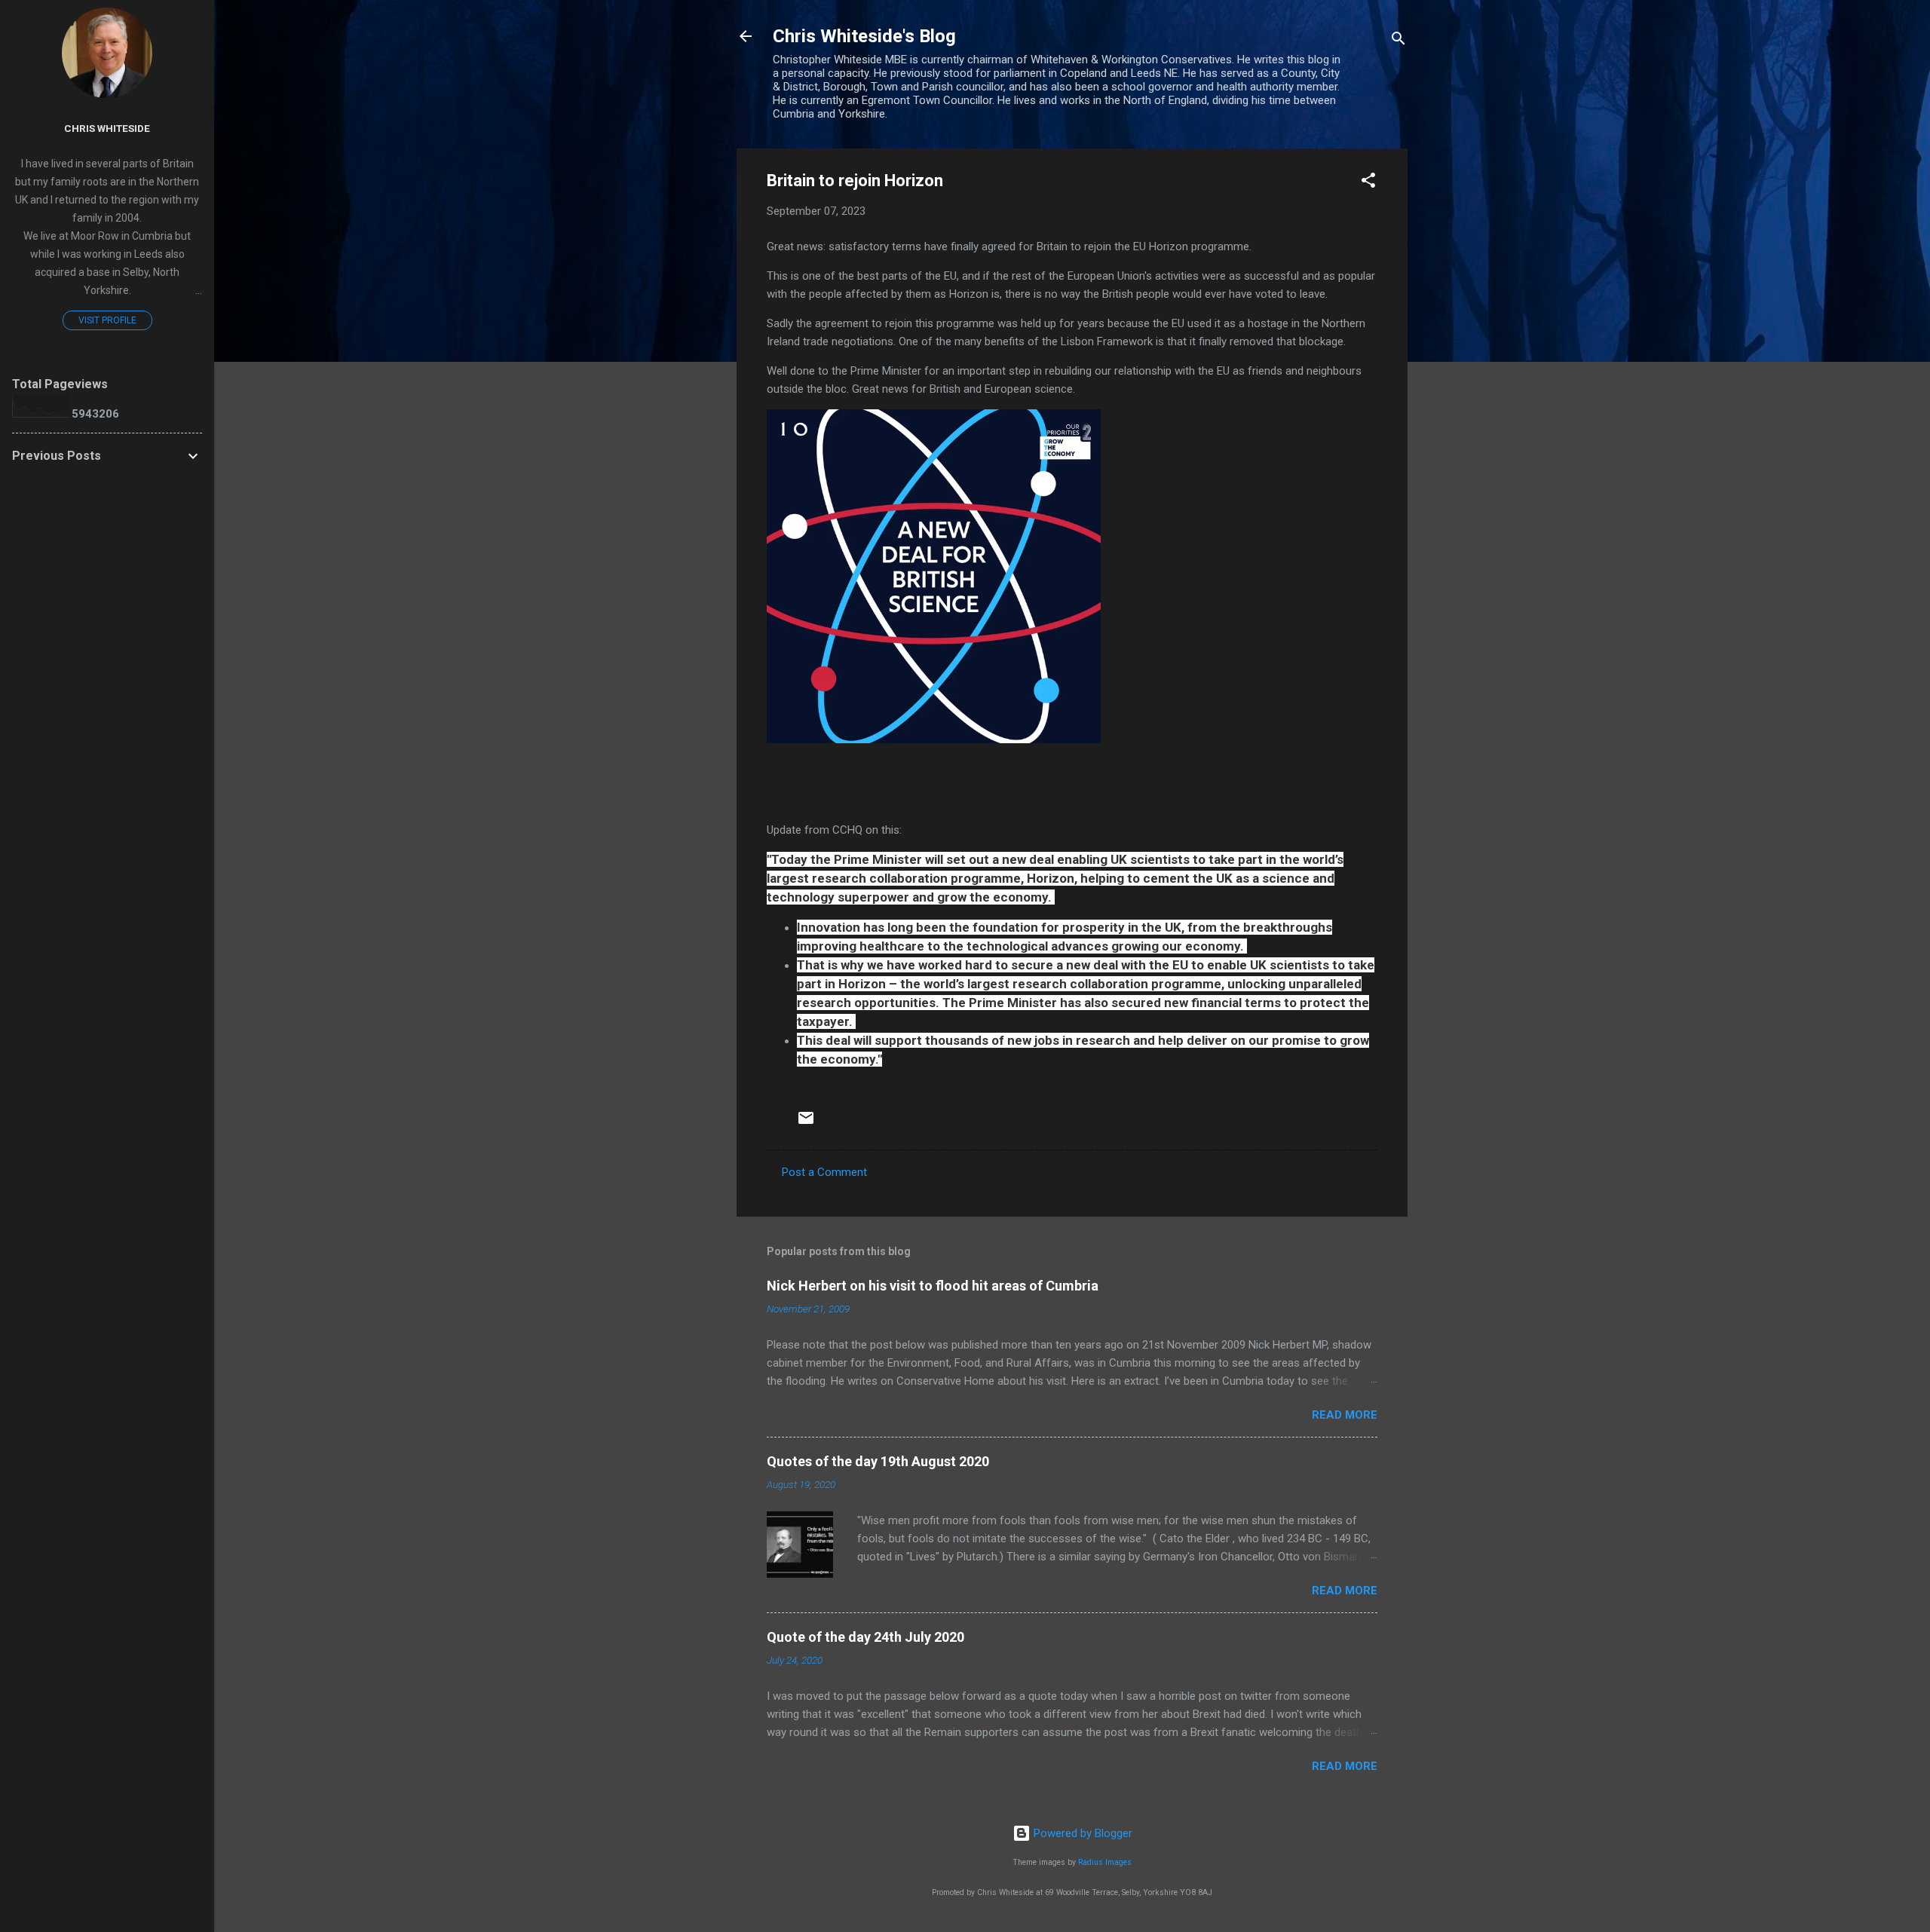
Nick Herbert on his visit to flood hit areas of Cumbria (933, 1286)
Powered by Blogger (1081, 1833)
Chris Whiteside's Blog (864, 36)
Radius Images (1105, 1862)
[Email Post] (806, 1123)
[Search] (1398, 41)
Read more (1345, 1415)
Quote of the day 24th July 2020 (865, 1637)
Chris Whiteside (107, 128)
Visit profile (107, 320)
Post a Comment (824, 1172)
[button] (1368, 183)
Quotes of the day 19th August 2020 (878, 1461)
